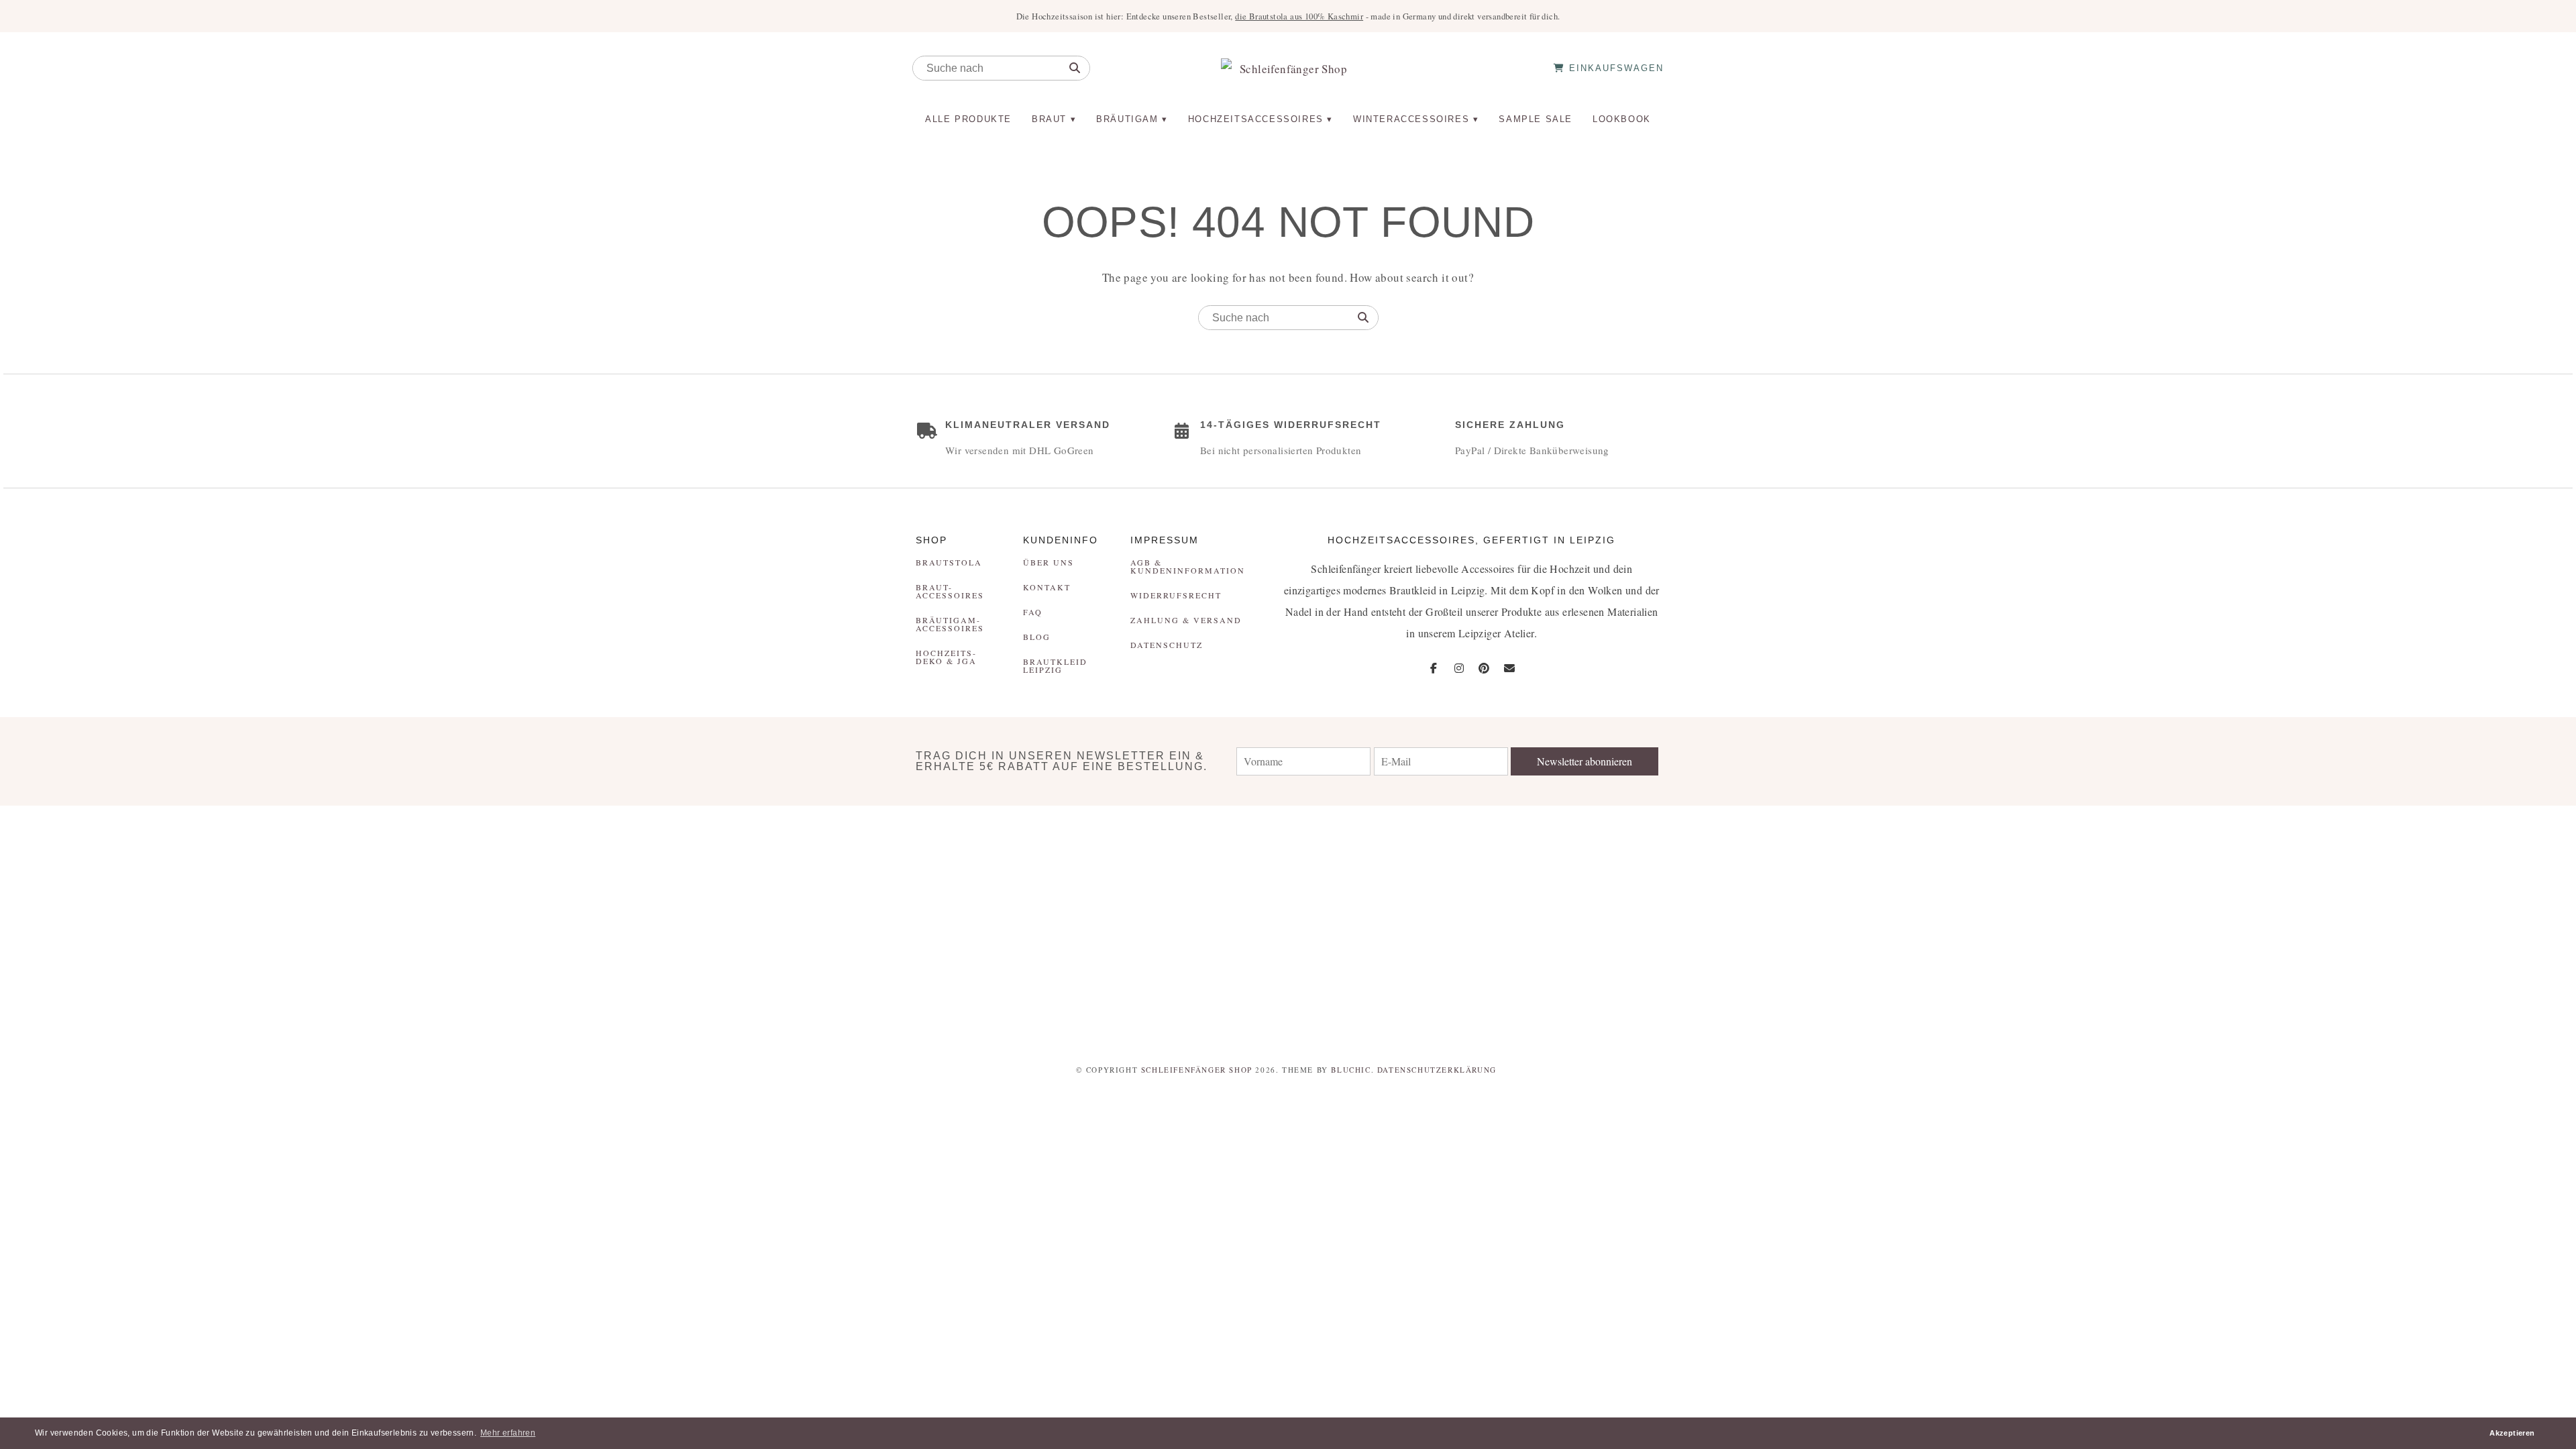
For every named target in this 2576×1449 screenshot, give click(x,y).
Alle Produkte (968, 119)
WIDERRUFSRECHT (1176, 595)
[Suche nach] (1075, 68)
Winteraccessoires (1411, 119)
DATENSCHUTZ (1167, 645)
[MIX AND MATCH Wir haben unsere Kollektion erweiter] (215, 926)
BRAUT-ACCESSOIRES (950, 591)
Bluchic (1351, 1070)
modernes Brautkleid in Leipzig (1414, 590)
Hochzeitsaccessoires (1256, 119)
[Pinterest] (1484, 668)
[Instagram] (1459, 668)
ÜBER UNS (1049, 562)
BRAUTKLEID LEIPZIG (1055, 665)
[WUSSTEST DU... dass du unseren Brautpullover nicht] (1503, 926)
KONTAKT (1047, 587)
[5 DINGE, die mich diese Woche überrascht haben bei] (1932, 926)
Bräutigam (1127, 119)
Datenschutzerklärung (1437, 1070)
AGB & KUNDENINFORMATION (1188, 566)
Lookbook (1622, 119)
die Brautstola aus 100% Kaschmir (1299, 16)
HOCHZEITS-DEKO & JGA (946, 657)
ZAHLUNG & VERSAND (1186, 620)
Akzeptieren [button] (2512, 1433)
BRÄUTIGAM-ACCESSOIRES (950, 624)
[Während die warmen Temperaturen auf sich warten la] (1073, 926)
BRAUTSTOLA (949, 562)
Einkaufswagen (1614, 68)
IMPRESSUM (1165, 540)
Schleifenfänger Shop (1197, 1070)
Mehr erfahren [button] (508, 1433)
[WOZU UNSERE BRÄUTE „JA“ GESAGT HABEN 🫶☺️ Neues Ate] (644, 926)
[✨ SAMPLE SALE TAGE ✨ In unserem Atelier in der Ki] (2361, 926)
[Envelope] (1509, 668)
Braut (1049, 119)
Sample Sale (1536, 119)
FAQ (1033, 612)
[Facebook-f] (1434, 668)
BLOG (1037, 637)
